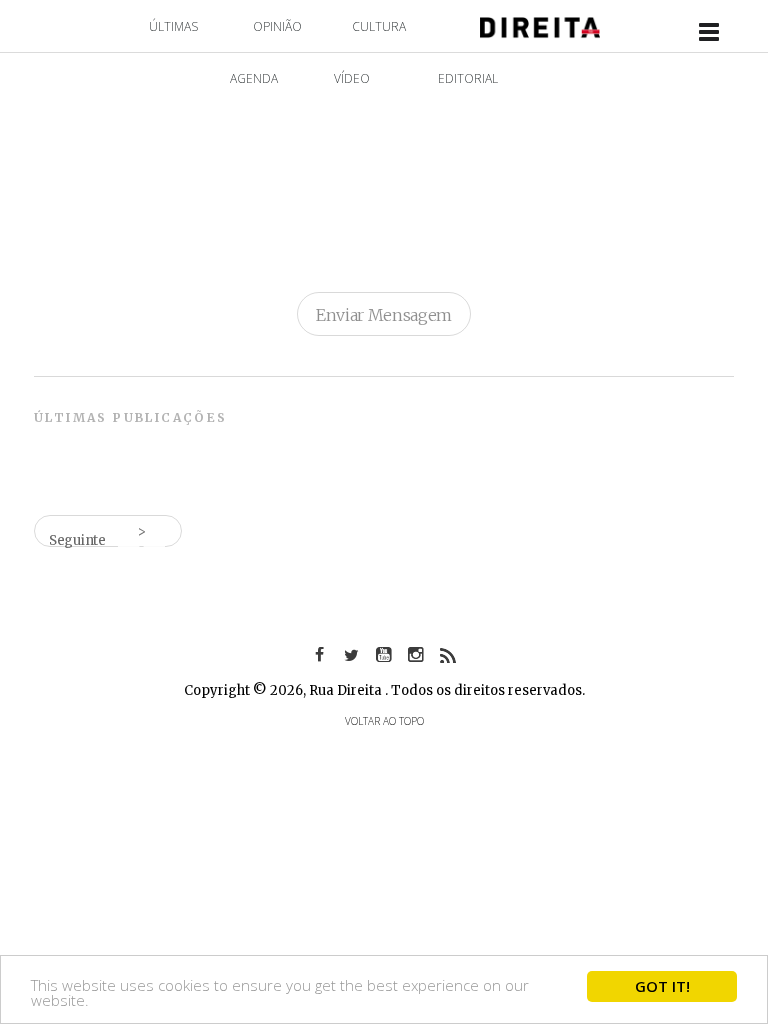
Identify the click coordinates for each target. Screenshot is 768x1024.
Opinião (277, 26)
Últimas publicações (131, 417)
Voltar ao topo (384, 721)
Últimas (173, 26)
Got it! (662, 986)
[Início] (540, 25)
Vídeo (352, 78)
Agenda (254, 78)
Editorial (468, 78)
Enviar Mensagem (384, 315)
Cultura (379, 26)
